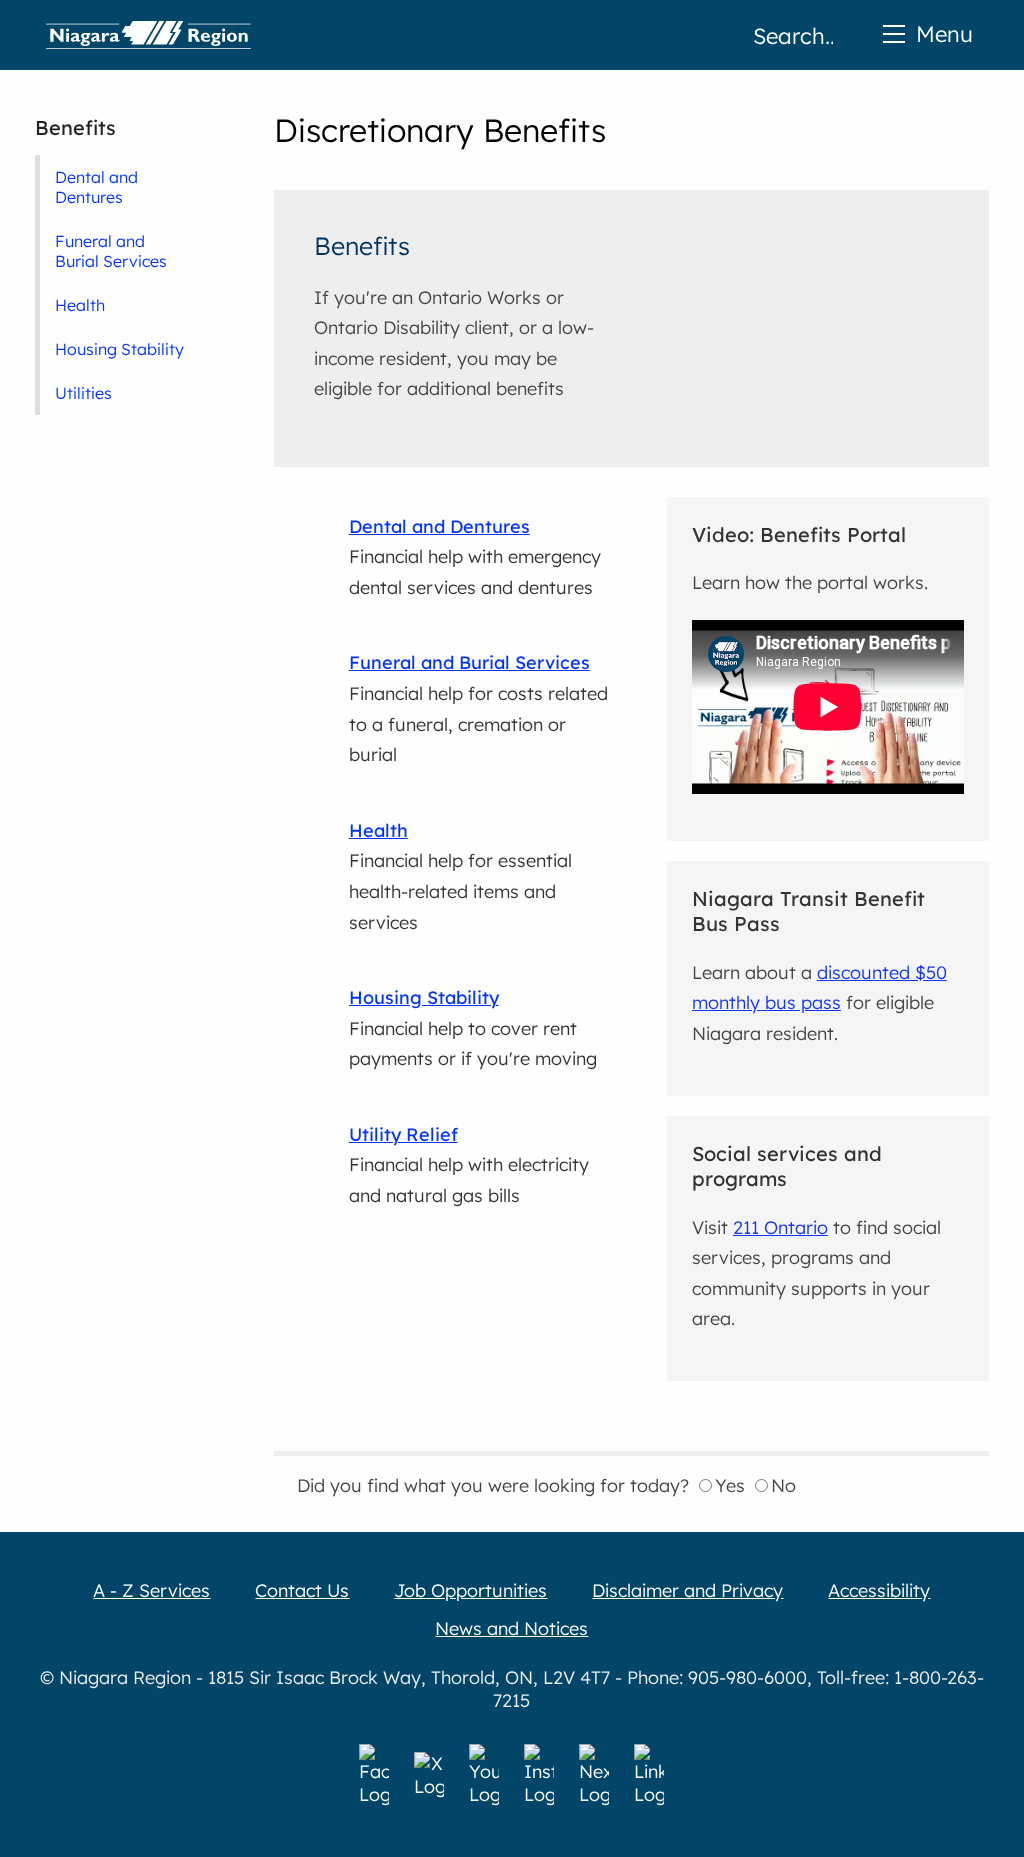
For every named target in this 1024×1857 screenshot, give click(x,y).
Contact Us (302, 1590)
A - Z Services (151, 1590)
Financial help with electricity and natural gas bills (469, 1165)
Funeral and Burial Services (111, 251)
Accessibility (879, 1590)
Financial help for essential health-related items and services (460, 876)
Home (148, 35)
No (783, 1485)
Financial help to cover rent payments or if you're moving (473, 1028)
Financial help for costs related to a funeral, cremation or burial (478, 708)
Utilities (83, 393)
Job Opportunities (470, 1590)
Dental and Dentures (96, 187)
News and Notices (511, 1628)
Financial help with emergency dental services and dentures (475, 557)
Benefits (75, 127)
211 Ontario (780, 1227)
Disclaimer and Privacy (687, 1590)
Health (80, 305)
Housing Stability (119, 349)
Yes (730, 1485)
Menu (944, 33)
